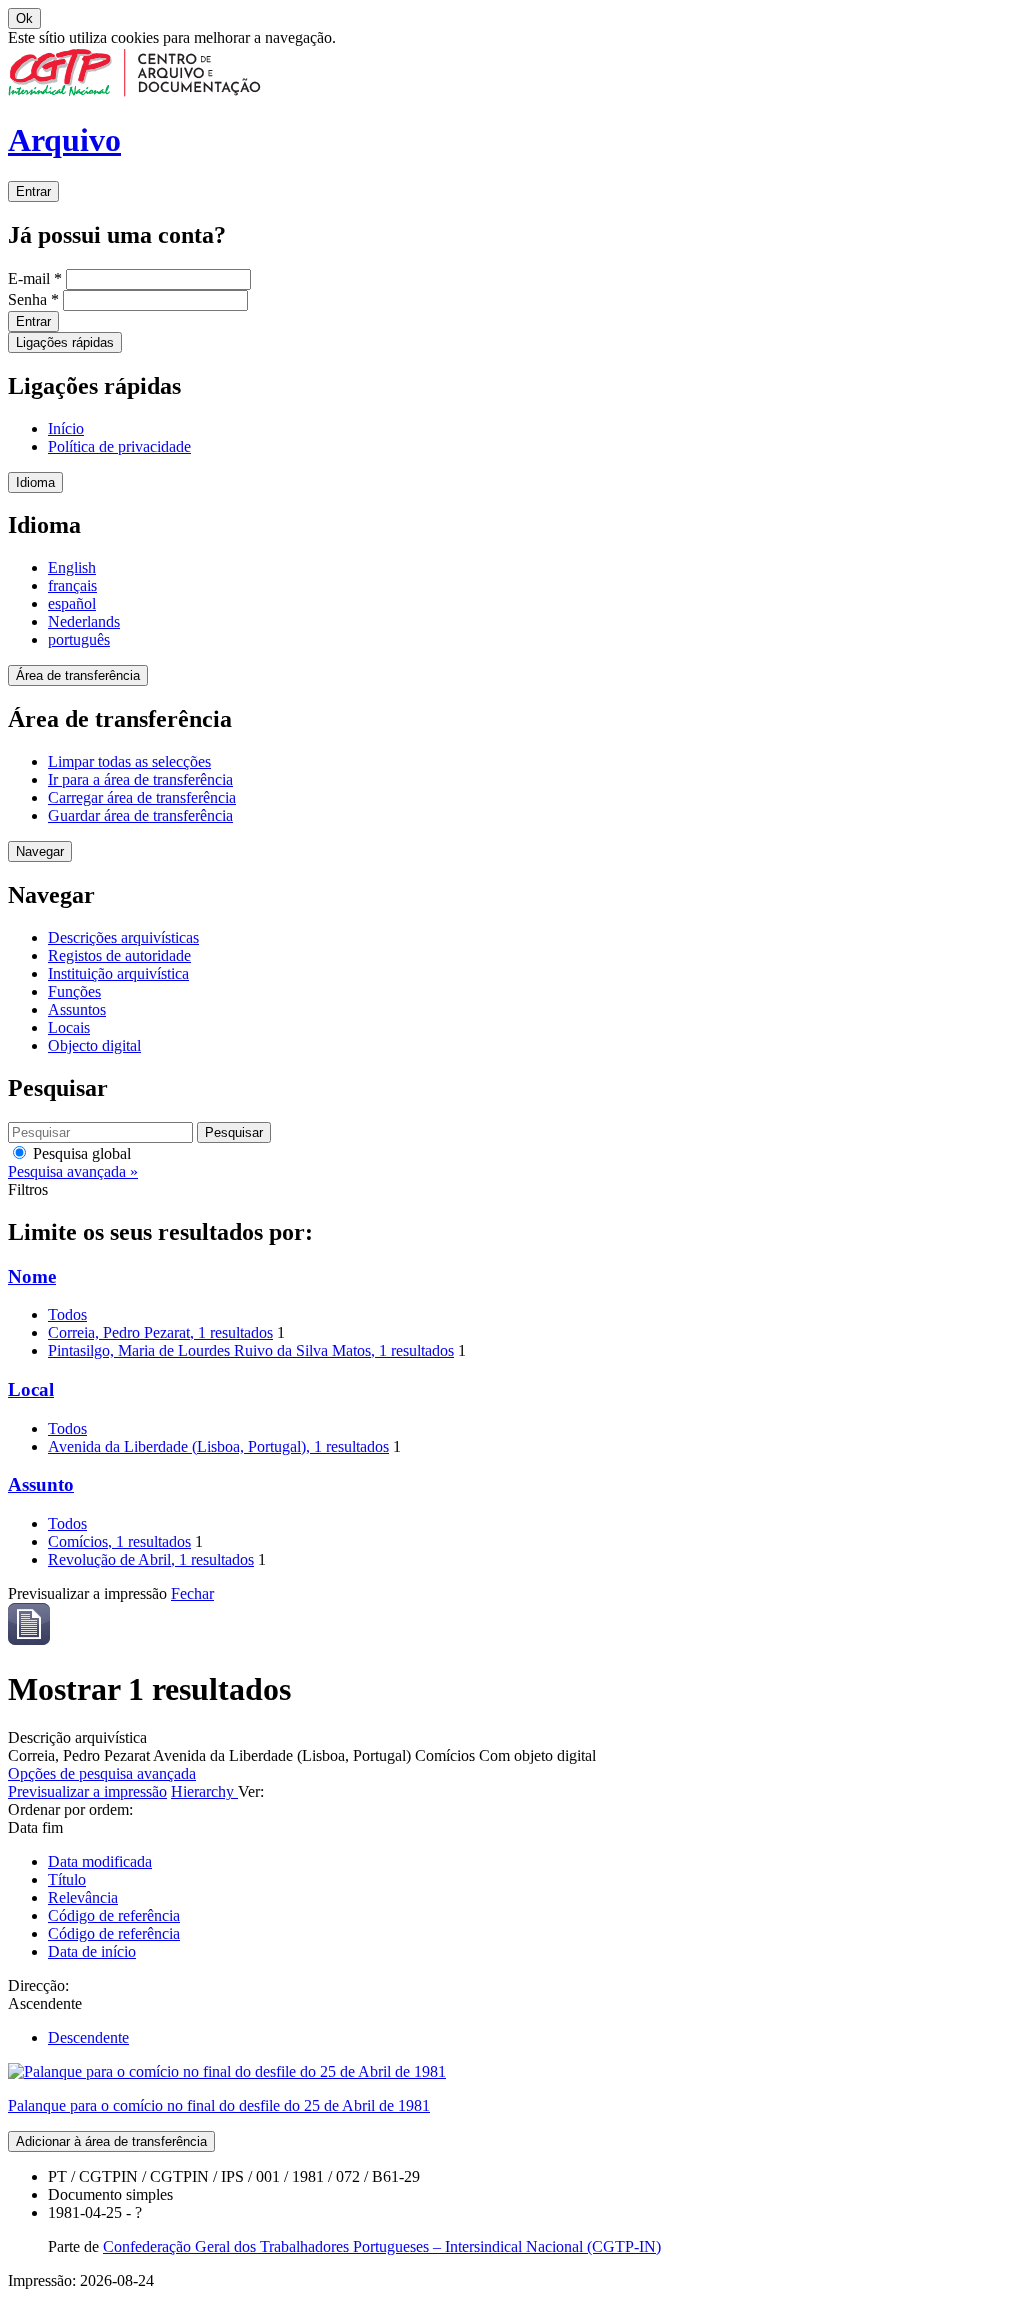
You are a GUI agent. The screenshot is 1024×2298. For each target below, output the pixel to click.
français (72, 585)
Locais (69, 1027)
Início (66, 428)
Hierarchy (204, 1791)
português (79, 639)
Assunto (41, 1484)
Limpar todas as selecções (129, 761)
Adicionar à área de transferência (111, 2141)
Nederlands (84, 621)
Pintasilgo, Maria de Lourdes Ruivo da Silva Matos (251, 1350)
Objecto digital (94, 1045)
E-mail (35, 278)
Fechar (192, 1593)
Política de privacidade (119, 446)
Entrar (33, 191)
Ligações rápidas (65, 342)
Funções (74, 991)
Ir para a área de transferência (140, 779)
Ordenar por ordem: (70, 1809)
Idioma (35, 482)
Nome (32, 1276)
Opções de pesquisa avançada (102, 1773)
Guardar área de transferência (140, 815)
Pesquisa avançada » (73, 1171)
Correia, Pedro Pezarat (160, 1332)
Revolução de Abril (151, 1559)
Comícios (119, 1541)
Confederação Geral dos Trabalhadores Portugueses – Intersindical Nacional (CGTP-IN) (382, 2246)
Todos (67, 1314)
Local (31, 1389)
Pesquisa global (80, 1153)
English (72, 567)
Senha (33, 299)
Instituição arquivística (118, 973)
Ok (24, 18)
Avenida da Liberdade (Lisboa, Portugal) (218, 1446)
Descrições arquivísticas (123, 937)
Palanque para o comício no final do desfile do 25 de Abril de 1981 (219, 2105)
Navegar (40, 851)
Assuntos (77, 1009)
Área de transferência (78, 675)
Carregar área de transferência (142, 797)
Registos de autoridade (119, 955)
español (72, 603)
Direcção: (38, 1985)
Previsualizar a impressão (87, 1791)
